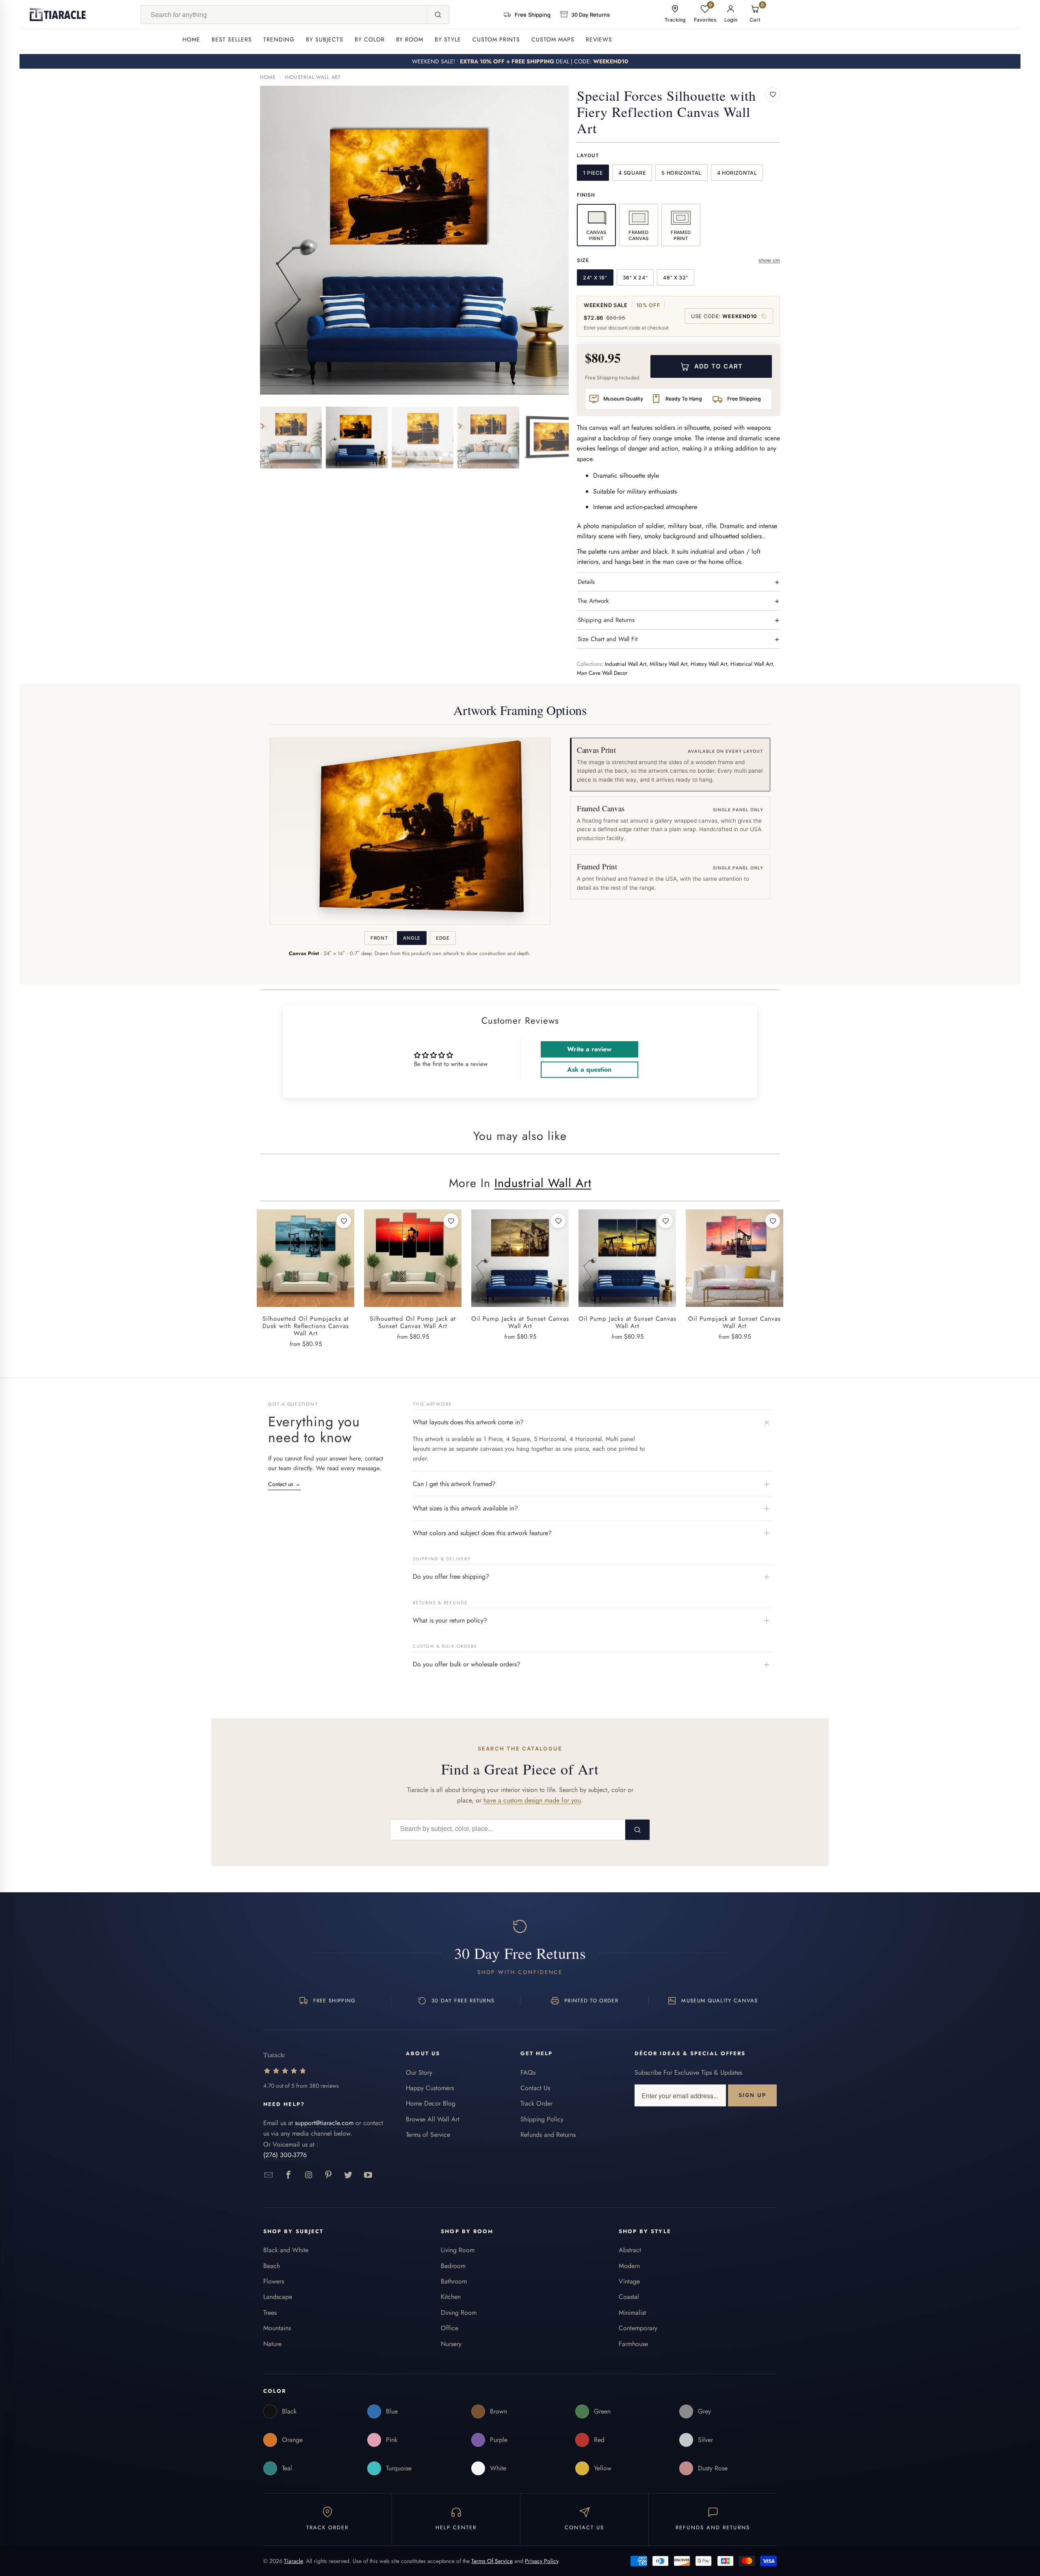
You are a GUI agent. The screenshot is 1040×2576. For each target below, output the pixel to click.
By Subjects (325, 39)
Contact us (284, 1484)
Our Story (419, 2072)
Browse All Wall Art (433, 2119)
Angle (412, 938)
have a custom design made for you (532, 1800)
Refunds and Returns (548, 2135)
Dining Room (459, 2313)
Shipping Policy (542, 2119)
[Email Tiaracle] (269, 2175)
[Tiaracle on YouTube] (368, 2175)
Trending (279, 39)
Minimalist (632, 2313)
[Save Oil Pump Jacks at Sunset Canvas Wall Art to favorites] (558, 1221)
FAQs (528, 2072)
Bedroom (453, 2266)
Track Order (536, 2103)
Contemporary (638, 2328)
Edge (443, 938)
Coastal (629, 2297)
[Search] (438, 15)
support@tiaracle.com (324, 2123)
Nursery (451, 2344)
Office (450, 2328)
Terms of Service (428, 2135)
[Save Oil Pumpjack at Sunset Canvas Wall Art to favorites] (773, 1221)
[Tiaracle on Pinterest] (328, 2175)
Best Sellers (232, 39)
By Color (370, 39)
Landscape (278, 2297)
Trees (270, 2313)
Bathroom (454, 2281)
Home (191, 39)
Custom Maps (553, 39)
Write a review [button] (589, 1049)
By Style (448, 39)
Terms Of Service (492, 2561)
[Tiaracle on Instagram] (309, 2175)
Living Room (458, 2250)
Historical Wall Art (752, 664)
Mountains (277, 2328)
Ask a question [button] (589, 1069)
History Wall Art (709, 664)
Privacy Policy (542, 2561)
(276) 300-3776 (285, 2155)
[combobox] (284, 15)
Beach (272, 2266)
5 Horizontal (681, 173)
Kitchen (451, 2297)
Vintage (629, 2281)
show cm (769, 260)
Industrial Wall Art (313, 77)
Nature (272, 2344)
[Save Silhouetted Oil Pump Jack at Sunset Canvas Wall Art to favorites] (451, 1221)
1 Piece (593, 173)
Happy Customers (430, 2088)
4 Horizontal (737, 173)
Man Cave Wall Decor (602, 673)
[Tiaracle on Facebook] (289, 2175)
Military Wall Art (668, 664)
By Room (410, 39)
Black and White (286, 2250)
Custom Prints (496, 39)
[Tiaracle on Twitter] (348, 2175)
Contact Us (535, 2088)
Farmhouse (633, 2344)
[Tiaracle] (58, 15)
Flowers (274, 2281)
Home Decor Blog (431, 2103)
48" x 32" (676, 278)
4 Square (632, 173)
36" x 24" (635, 278)
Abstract (630, 2250)
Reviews (599, 39)
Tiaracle (293, 2561)
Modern (629, 2266)
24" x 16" (595, 278)
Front (379, 938)
